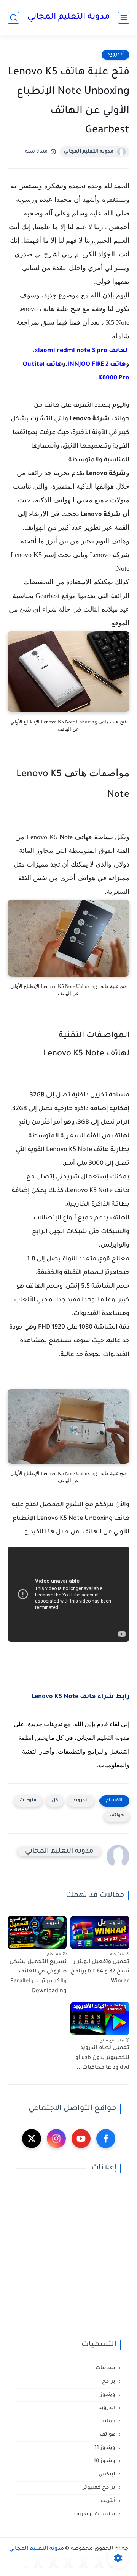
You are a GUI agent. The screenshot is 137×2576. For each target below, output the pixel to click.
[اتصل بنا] (30, 2563)
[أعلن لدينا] (46, 2563)
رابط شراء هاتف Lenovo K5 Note (80, 1697)
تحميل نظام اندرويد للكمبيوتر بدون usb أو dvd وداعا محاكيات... (102, 2058)
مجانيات (105, 2368)
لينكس (107, 2475)
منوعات (28, 1801)
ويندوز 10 (104, 2461)
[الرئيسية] (107, 2563)
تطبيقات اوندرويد (94, 2514)
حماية (108, 2421)
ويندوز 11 (105, 2448)
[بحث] (13, 18)
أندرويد (115, 55)
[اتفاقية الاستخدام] (76, 2563)
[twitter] (32, 2139)
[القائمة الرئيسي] (124, 18)
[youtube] (81, 2139)
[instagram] (56, 2139)
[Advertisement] (68, 2257)
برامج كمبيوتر (99, 2488)
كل (55, 1801)
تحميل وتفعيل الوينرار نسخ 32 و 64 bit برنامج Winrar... (100, 1972)
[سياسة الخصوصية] (91, 2563)
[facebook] (106, 2139)
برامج (109, 2382)
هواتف (117, 1816)
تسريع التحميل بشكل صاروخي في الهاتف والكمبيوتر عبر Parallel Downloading (38, 1977)
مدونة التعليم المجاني (69, 17)
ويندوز (108, 2395)
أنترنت (108, 2501)
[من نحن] (61, 2563)
